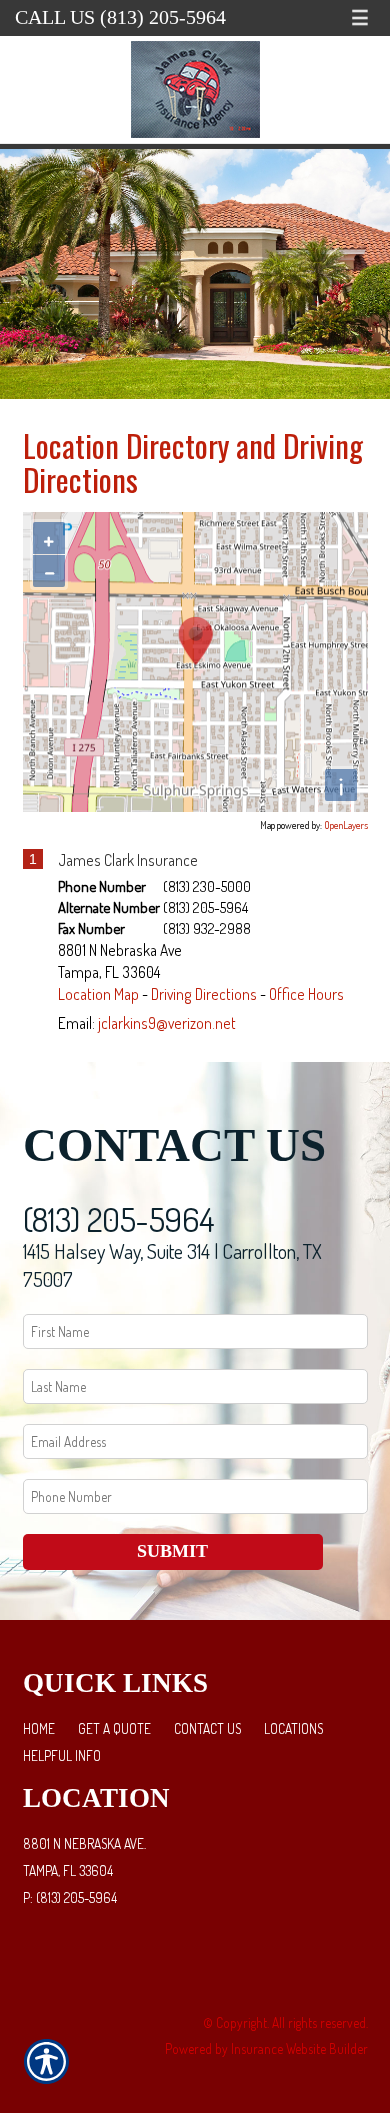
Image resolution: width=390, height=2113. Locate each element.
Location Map (98, 994)
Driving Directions (204, 994)
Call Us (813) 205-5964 (120, 17)
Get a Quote (114, 1728)
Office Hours (306, 994)
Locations (293, 1728)
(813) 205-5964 (119, 1219)
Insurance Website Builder (299, 2048)
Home (39, 1728)
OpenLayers (346, 825)
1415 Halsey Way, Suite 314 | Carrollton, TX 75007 (172, 1265)
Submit (172, 1551)
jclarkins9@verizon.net (167, 1023)
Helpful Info (62, 1755)
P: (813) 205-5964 (70, 1897)
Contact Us (207, 1728)
